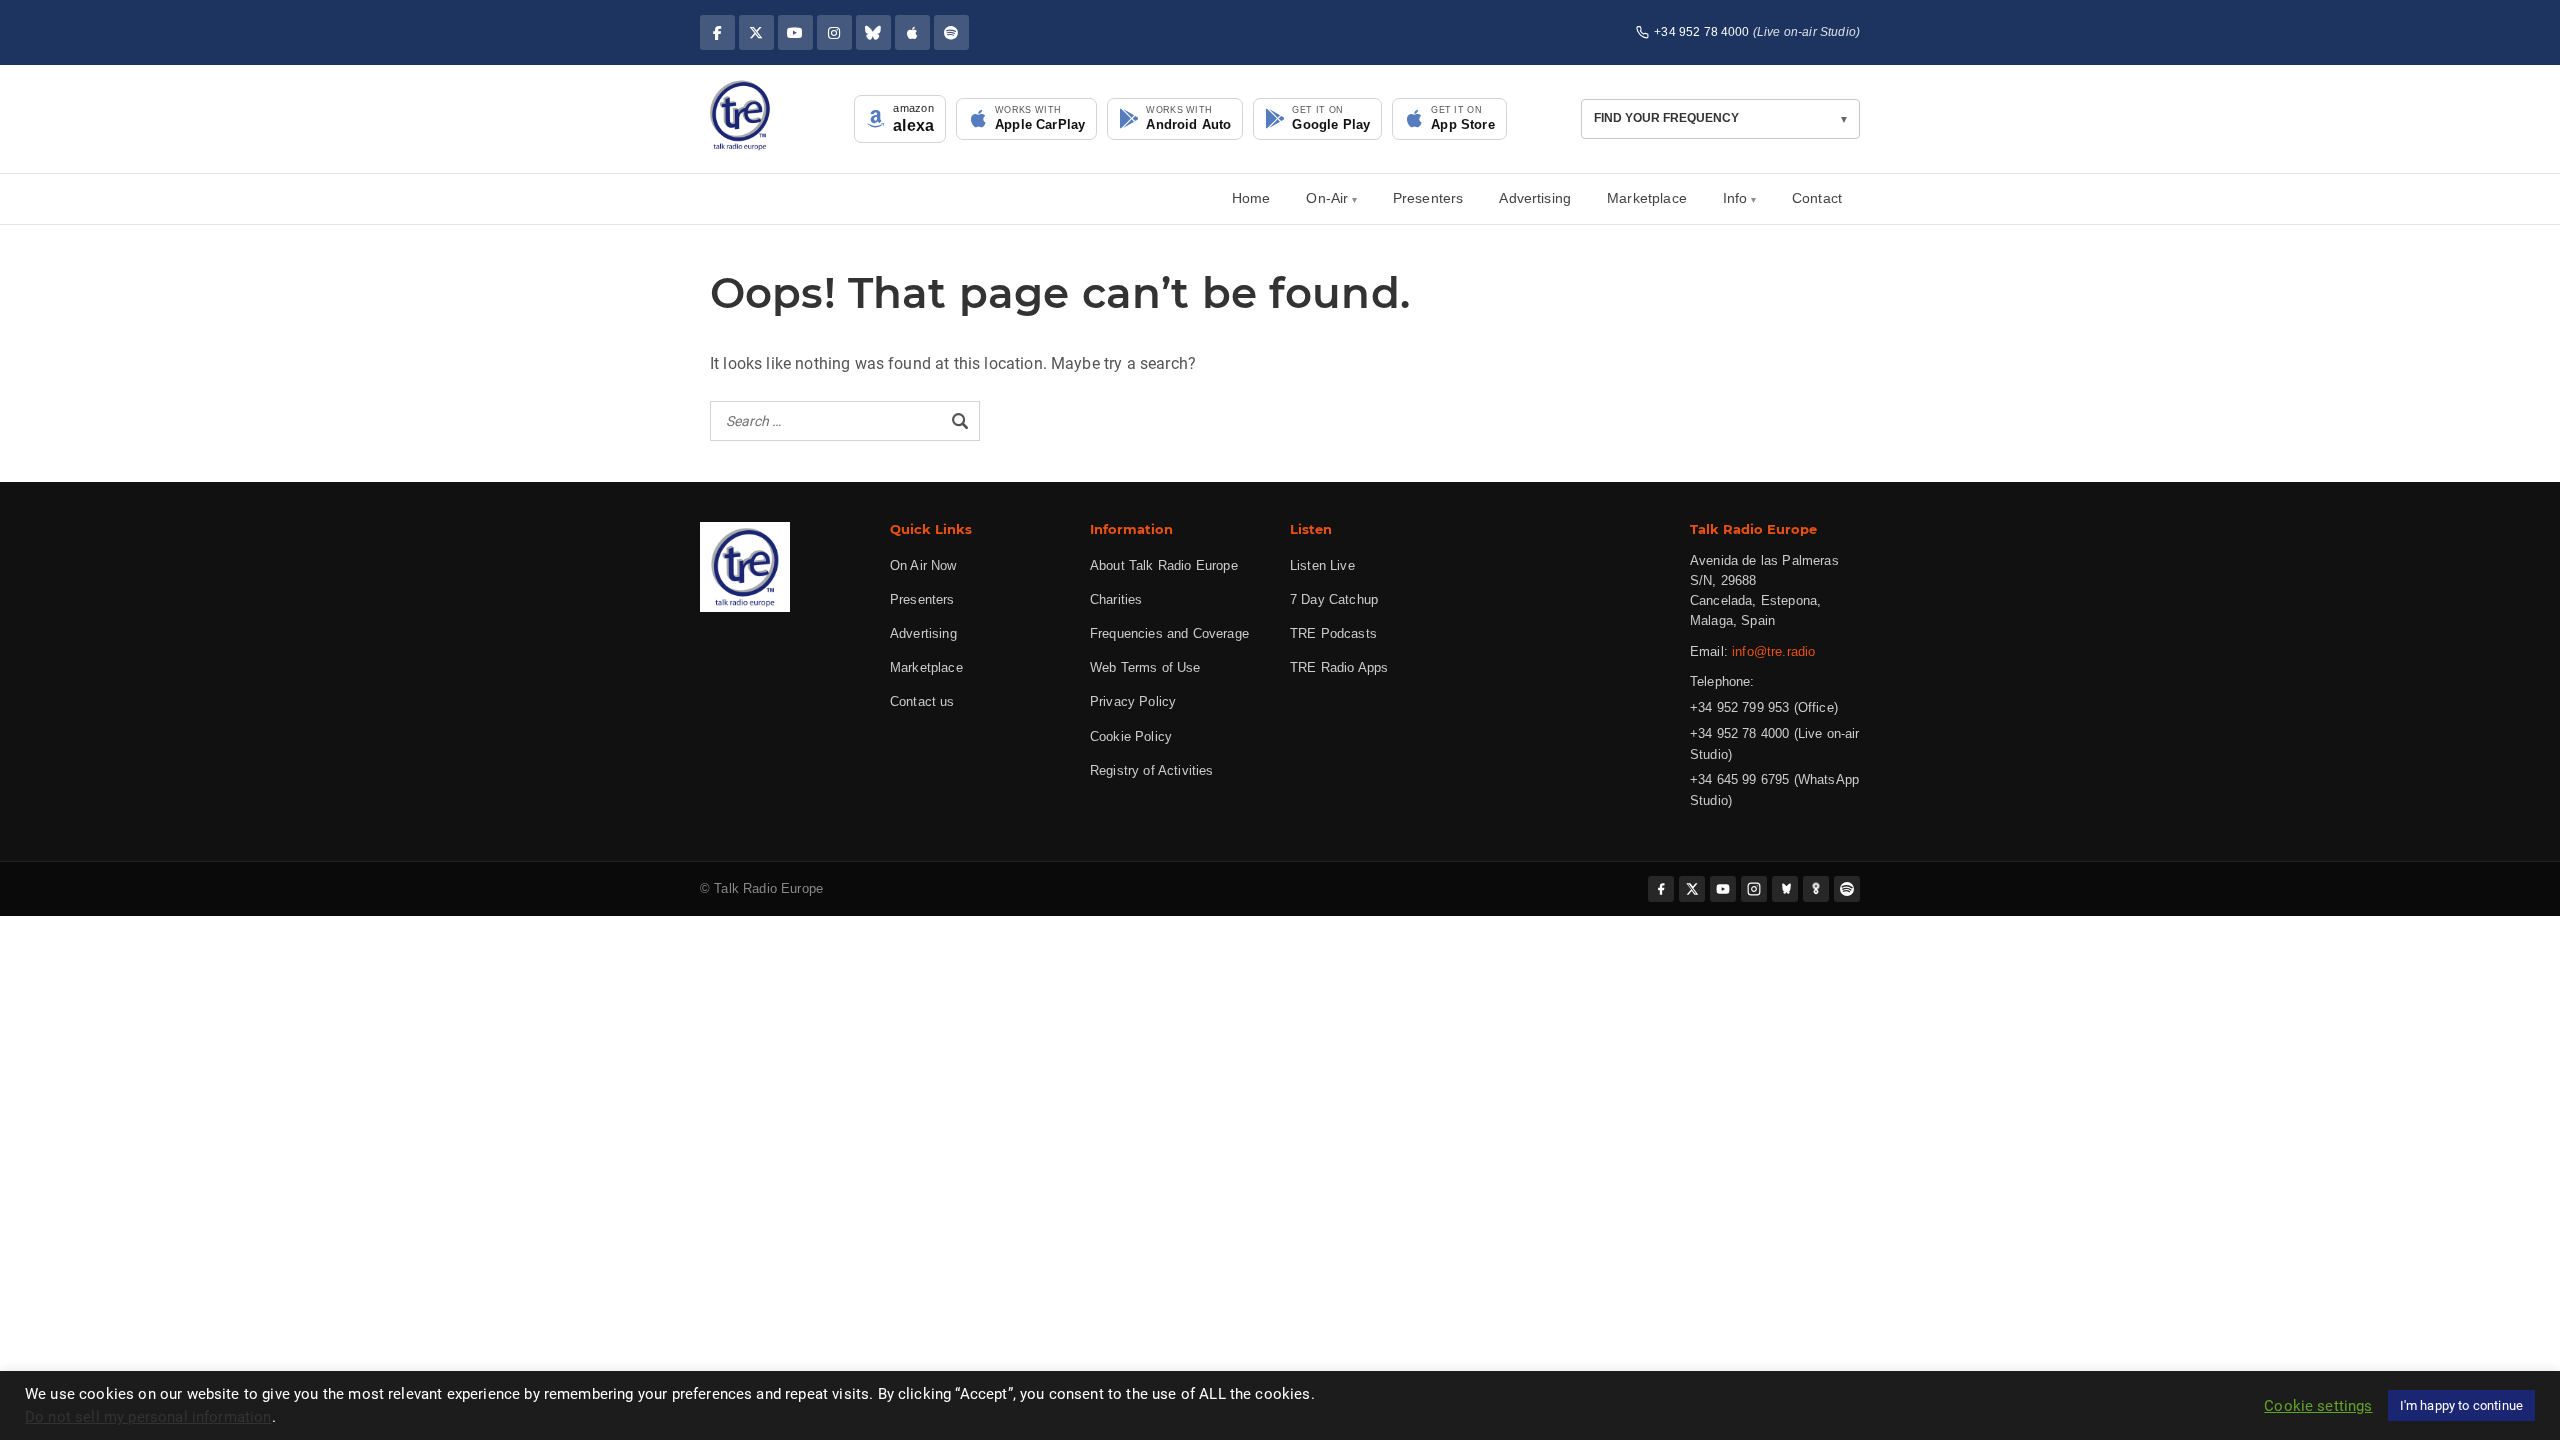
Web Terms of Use (1145, 667)
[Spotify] (951, 32)
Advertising (1535, 198)
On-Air (1327, 198)
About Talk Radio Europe (1164, 565)
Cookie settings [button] (2318, 1406)
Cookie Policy (1131, 736)
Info (1735, 198)
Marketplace (1647, 198)
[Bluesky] (873, 32)
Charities (1116, 599)
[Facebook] (717, 32)
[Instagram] (834, 32)
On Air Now (923, 565)
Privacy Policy (1133, 701)
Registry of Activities (1152, 770)
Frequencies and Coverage (1169, 633)
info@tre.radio (1773, 651)
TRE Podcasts (1333, 633)
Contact (1817, 198)
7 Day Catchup (1334, 599)
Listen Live (1322, 565)
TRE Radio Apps (1339, 667)
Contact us (922, 701)
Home (1251, 198)
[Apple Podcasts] (912, 32)
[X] (756, 32)
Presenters (1428, 198)
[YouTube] (795, 32)
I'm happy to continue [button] (2461, 1405)
